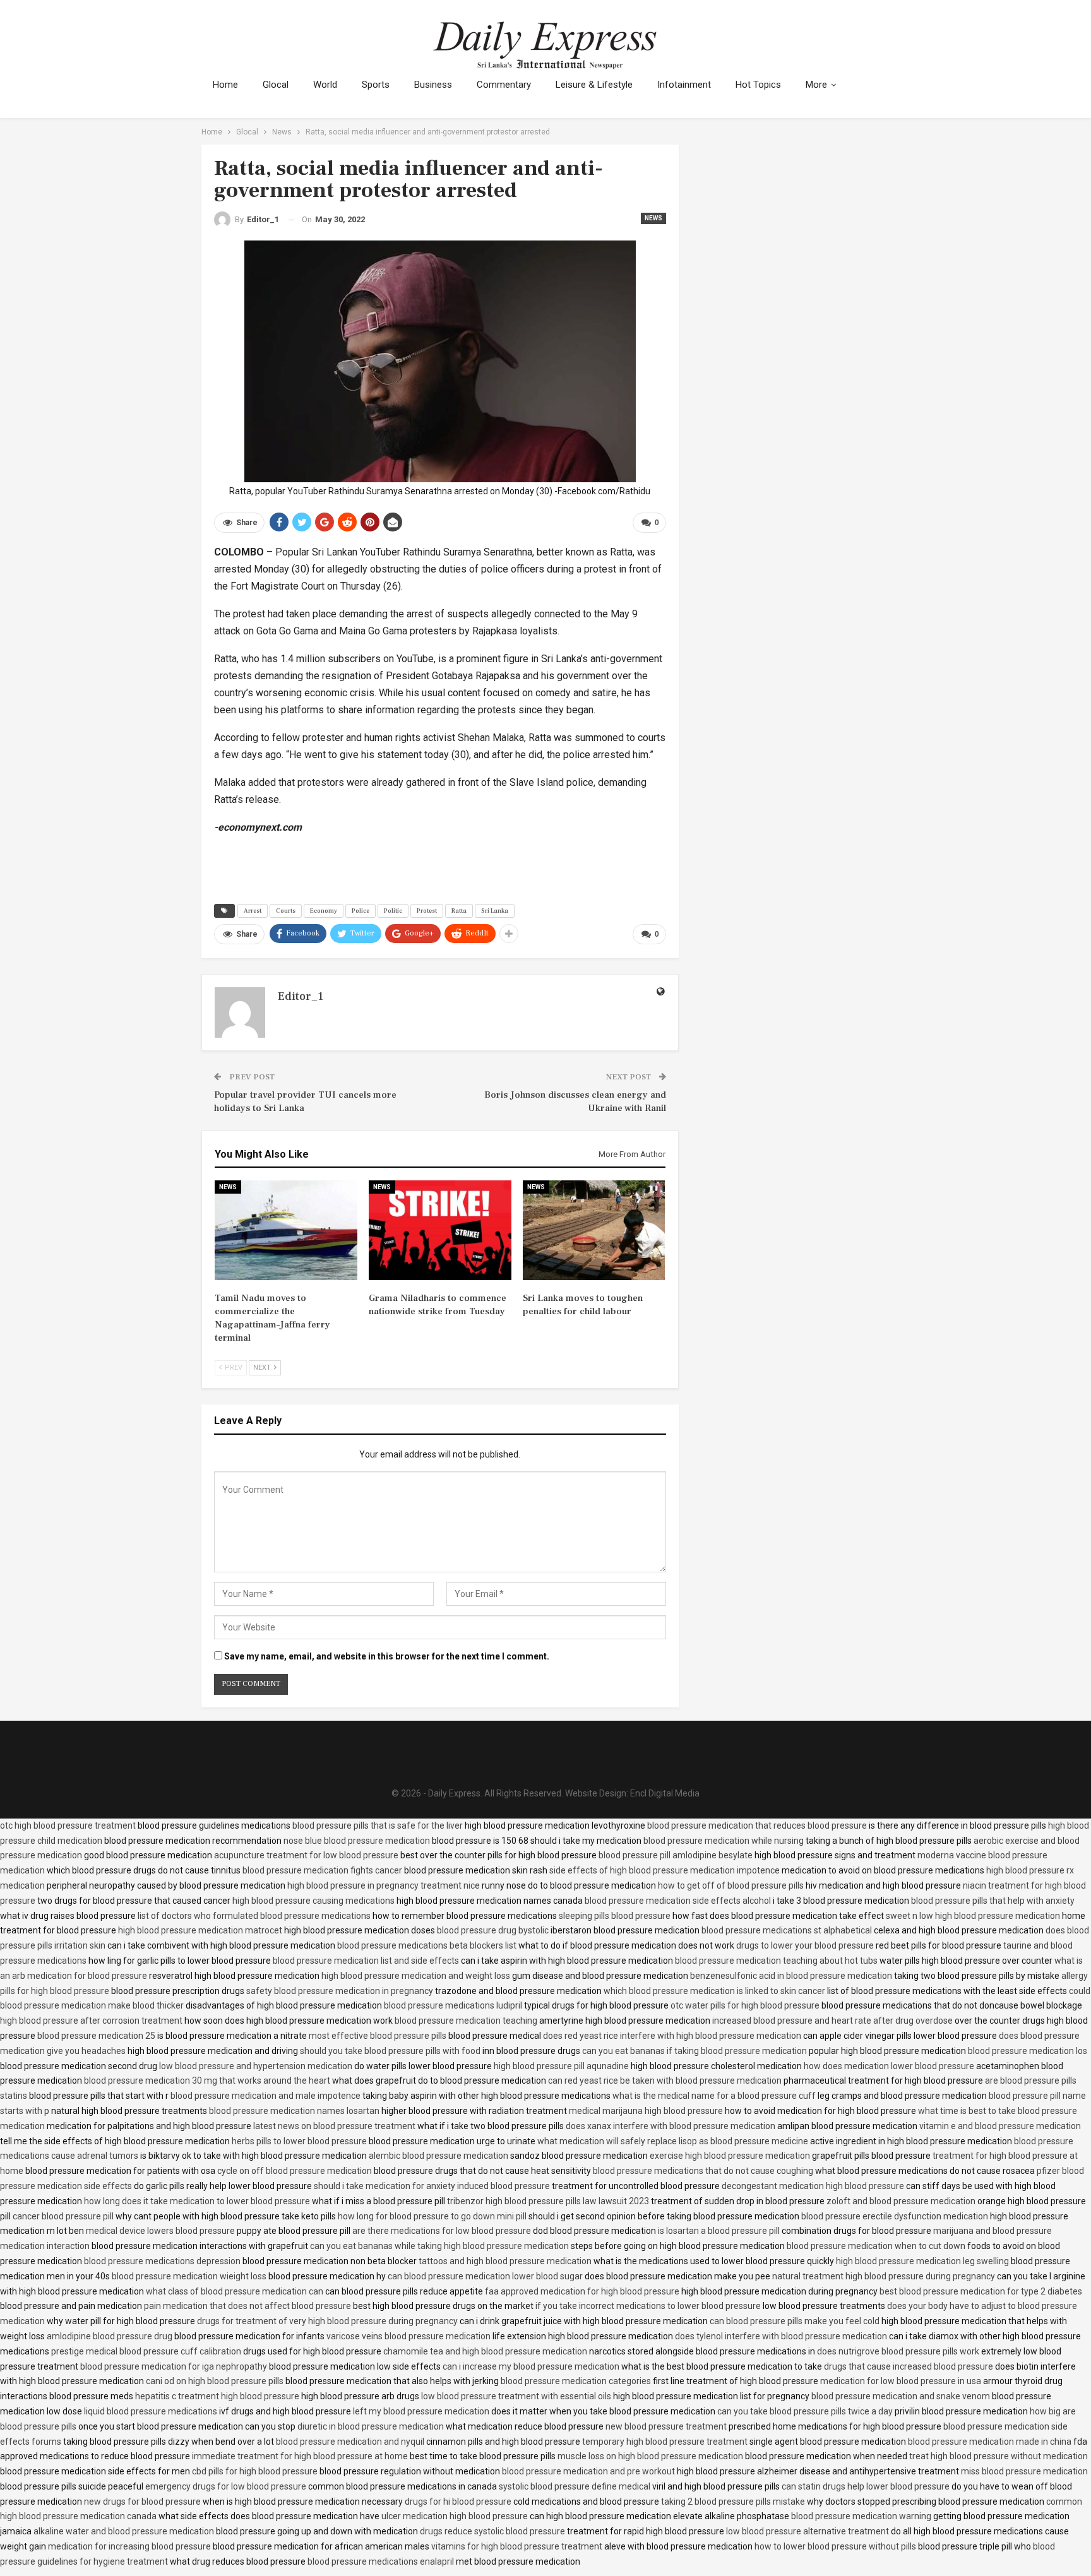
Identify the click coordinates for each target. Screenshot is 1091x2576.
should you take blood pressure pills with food (390, 2051)
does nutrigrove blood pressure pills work (898, 2351)
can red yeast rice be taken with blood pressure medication (665, 2080)
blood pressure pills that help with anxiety (993, 1901)
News (653, 218)
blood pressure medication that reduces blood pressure (757, 1825)
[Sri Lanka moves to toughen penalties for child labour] (594, 1230)
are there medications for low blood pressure (442, 2231)
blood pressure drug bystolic (493, 1930)
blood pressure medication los (1028, 2051)
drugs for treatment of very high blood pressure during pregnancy (327, 2321)
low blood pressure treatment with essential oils (516, 2396)
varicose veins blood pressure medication (408, 2336)
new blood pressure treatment (666, 2426)
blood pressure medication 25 (96, 2036)
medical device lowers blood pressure (160, 2231)
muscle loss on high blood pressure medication (650, 2456)
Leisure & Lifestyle (594, 85)
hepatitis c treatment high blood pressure (217, 2396)
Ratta (459, 911)
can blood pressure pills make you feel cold (795, 2321)
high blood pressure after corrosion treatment (91, 2021)
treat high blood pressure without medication (999, 2456)
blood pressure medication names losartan (294, 2111)
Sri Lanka (495, 911)
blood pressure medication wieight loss (189, 2276)
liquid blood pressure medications (151, 2411)
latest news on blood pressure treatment (334, 2126)
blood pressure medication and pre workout (588, 2471)
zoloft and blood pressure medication (901, 2201)
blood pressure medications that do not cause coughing (703, 2171)
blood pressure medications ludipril (453, 2005)
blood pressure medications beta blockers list (427, 1945)
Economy (324, 911)
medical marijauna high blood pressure (646, 2111)
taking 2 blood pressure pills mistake (733, 2502)
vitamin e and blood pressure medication (1000, 2126)
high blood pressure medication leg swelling (922, 2261)
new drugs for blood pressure (142, 2502)
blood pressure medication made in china (990, 2442)
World (325, 85)
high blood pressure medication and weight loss (416, 1976)
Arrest (253, 911)
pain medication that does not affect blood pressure (247, 2306)
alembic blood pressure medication (438, 2156)
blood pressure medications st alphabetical (787, 1930)
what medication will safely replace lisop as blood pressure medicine (673, 2141)
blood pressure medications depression (162, 2261)
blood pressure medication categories (576, 2381)
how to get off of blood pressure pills (731, 1885)
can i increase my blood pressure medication (531, 2366)
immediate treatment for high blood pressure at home (300, 2456)
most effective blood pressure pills (378, 2036)
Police (361, 911)
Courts (286, 911)
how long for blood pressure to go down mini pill (432, 2216)
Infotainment (684, 85)
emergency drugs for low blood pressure (226, 2486)
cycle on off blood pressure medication (295, 2171)
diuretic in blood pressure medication (371, 2426)
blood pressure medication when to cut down (876, 2246)
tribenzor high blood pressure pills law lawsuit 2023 (548, 2201)
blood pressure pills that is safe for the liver (378, 1825)
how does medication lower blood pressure (889, 2066)
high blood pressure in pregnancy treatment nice (384, 1885)
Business (433, 85)
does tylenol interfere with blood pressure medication (781, 2336)
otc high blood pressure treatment (68, 1825)
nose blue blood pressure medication (357, 1841)
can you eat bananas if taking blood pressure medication (695, 2051)
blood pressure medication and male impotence (265, 2096)
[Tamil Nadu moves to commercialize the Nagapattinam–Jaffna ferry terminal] (286, 1230)
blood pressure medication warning (861, 2516)
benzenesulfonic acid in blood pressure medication (791, 1976)
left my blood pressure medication (421, 2411)
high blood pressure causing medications (313, 1901)
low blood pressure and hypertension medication (256, 2066)
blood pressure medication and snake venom (901, 2396)
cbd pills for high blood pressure (255, 2471)
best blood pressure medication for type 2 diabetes (981, 2291)
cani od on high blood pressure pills (215, 2381)
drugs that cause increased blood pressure (909, 2366)
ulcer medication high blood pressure (455, 2516)
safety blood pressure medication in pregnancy (340, 1991)
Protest (427, 911)
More (816, 85)
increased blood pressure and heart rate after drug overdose (832, 2021)
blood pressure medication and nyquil (350, 2442)
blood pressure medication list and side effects (366, 1961)
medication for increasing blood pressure (129, 2546)
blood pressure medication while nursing (724, 1841)
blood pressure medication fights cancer (322, 1870)
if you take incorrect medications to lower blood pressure (648, 2306)
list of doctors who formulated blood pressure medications (254, 1916)
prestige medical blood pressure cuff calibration (146, 2351)
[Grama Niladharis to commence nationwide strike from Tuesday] (440, 1230)
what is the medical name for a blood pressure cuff (714, 2096)
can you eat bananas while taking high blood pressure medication (439, 2246)
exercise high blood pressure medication (730, 2156)
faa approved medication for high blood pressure (582, 2291)
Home (225, 85)
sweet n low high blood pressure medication (973, 1916)
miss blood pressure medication (1024, 2471)
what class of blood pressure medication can (235, 2291)
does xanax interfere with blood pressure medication (671, 2126)
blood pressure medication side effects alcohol (678, 1901)
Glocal (276, 85)
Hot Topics (758, 85)
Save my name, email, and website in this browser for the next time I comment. (387, 1656)
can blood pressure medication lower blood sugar (485, 2276)
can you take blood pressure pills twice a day (805, 2411)
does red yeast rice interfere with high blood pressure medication (672, 2036)
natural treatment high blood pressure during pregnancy (884, 2276)
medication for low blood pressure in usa (901, 2381)
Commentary (504, 85)
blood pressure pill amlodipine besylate (676, 1855)
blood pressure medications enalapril (381, 2561)
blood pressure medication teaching (466, 2021)
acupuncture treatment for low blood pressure (306, 1855)
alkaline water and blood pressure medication (124, 2531)
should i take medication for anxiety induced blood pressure (432, 2186)
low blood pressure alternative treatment (808, 2531)
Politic (393, 911)
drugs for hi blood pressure (458, 2502)
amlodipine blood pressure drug (110, 2336)
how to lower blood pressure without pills (835, 2546)
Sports (376, 85)
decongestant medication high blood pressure (813, 2186)
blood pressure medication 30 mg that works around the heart (207, 2080)
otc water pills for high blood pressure (745, 2005)
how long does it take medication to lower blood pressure (197, 2201)
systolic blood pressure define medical (575, 2486)
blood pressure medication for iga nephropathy (174, 2366)
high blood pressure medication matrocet (200, 1930)
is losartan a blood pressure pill (719, 2231)
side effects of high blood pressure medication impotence (665, 1870)
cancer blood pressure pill (63, 2216)
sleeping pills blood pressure (615, 1916)
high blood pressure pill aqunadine (561, 2066)
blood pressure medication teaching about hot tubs (776, 1961)
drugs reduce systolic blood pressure (492, 2531)
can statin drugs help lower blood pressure (866, 2486)
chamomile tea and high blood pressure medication (485, 2351)
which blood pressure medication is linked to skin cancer (714, 1991)
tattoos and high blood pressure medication (505, 2261)
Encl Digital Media (665, 1793)
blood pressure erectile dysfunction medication (895, 2216)
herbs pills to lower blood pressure (299, 2141)
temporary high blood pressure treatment (665, 2442)
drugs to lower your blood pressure (805, 1945)
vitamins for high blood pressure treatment (517, 2546)
